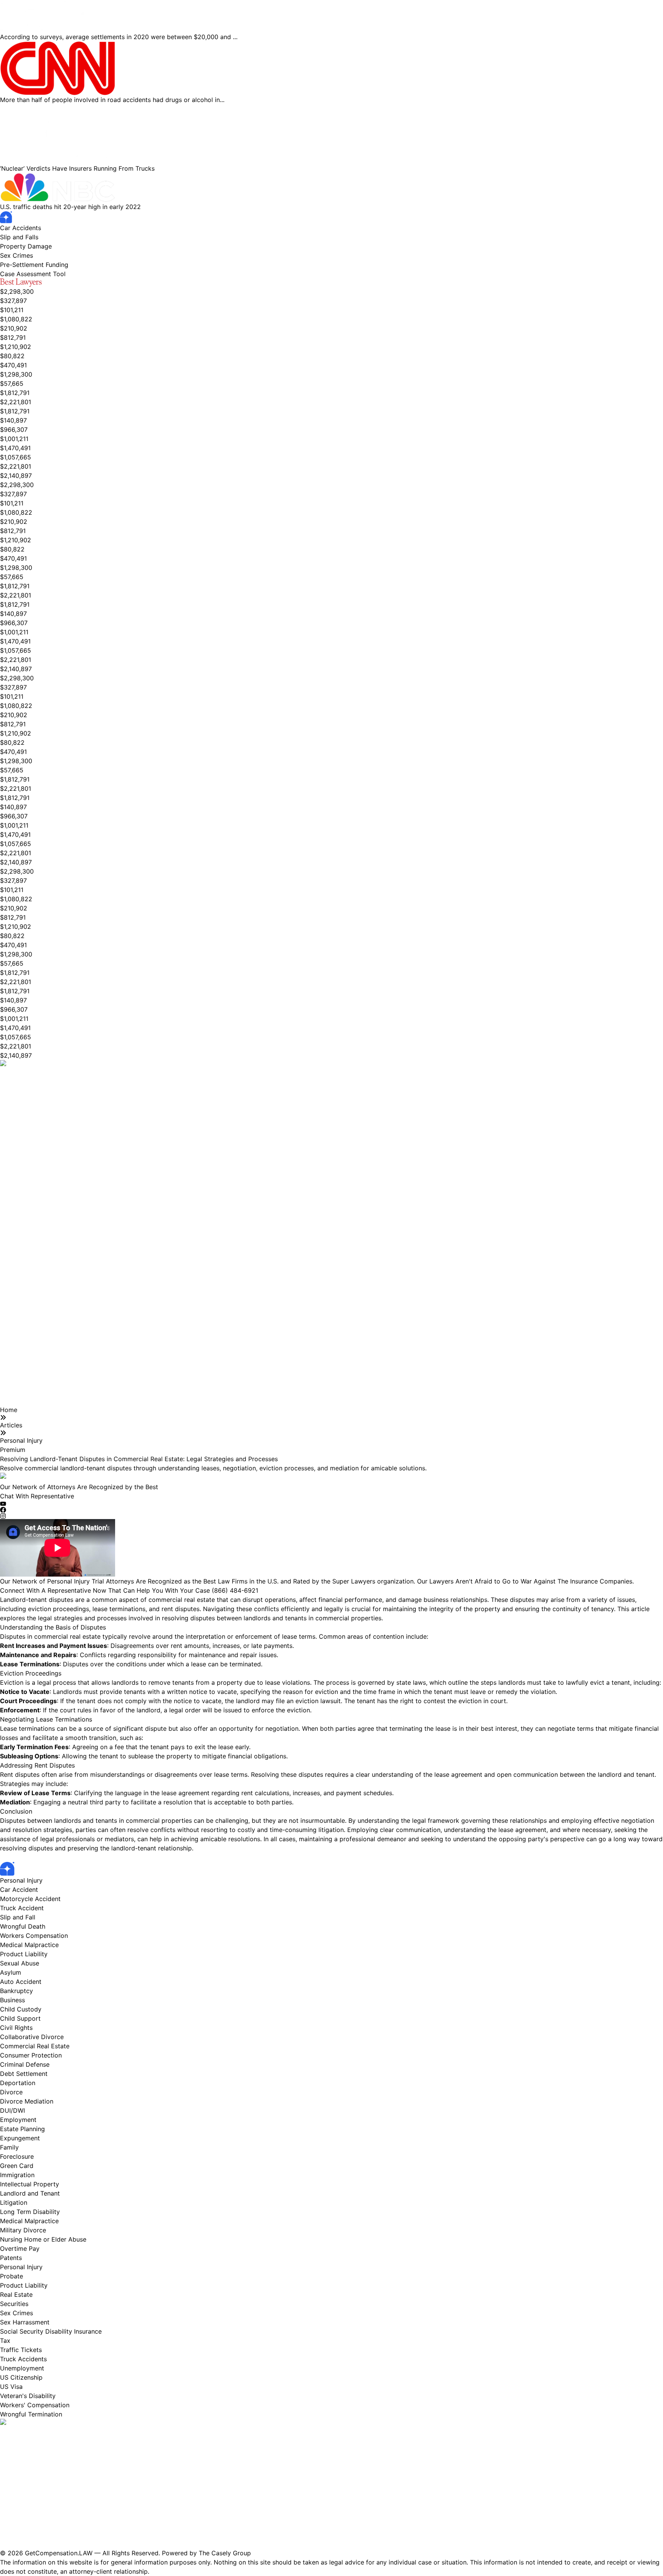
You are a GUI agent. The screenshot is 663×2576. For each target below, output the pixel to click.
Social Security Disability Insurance (51, 2331)
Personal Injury (21, 1440)
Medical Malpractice (29, 1945)
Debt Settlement (24, 2074)
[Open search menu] (69, 273)
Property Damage (26, 246)
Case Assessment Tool (33, 274)
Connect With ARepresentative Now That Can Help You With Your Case (129, 1590)
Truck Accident (22, 1908)
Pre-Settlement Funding (34, 265)
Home (9, 1410)
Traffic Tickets (21, 2350)
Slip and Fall (18, 1917)
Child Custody (21, 2009)
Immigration (17, 2175)
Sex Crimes (16, 255)
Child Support (20, 2018)
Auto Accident (21, 1982)
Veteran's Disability (28, 2396)
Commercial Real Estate (35, 2046)
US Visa (11, 2387)
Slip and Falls (19, 237)
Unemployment (22, 2368)
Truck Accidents (23, 2359)
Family (9, 2147)
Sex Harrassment (25, 2322)
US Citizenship (21, 2377)
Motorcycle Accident (30, 1899)
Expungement (20, 2138)
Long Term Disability (30, 2212)
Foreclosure (17, 2156)
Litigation (14, 2202)
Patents (11, 2258)
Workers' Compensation (35, 2405)
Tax (5, 2341)
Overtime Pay (20, 2248)
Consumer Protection (31, 2055)
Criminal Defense (25, 2064)
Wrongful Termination (31, 2414)
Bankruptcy (16, 1991)
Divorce (11, 2092)
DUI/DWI (12, 2110)
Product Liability (24, 1954)
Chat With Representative (37, 1496)
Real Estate (16, 2295)
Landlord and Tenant (30, 2193)
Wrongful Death (23, 1926)
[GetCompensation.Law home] (331, 217)
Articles (11, 1425)
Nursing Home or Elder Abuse (43, 2239)
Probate (12, 2276)
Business (12, 2000)
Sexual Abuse (20, 1963)
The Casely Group (225, 2553)
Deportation (18, 2083)
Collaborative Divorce (32, 2037)
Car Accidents (21, 228)
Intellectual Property (30, 2184)
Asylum (11, 1972)
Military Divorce (23, 2230)
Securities (14, 2304)
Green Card (17, 2166)
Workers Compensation (34, 1936)
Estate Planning (22, 2129)
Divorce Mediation (27, 2101)
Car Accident (19, 1890)
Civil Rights (16, 2028)
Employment (18, 2120)
